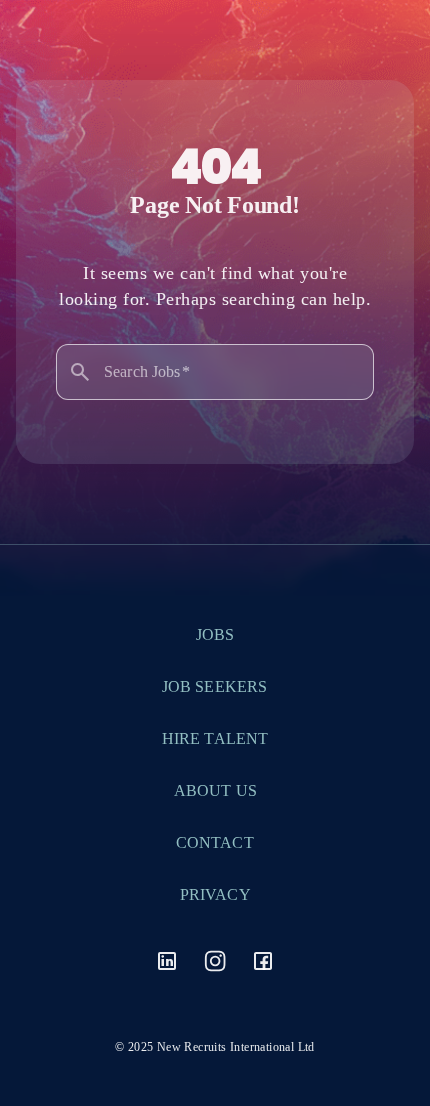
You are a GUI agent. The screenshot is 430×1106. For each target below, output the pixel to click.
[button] (167, 988)
